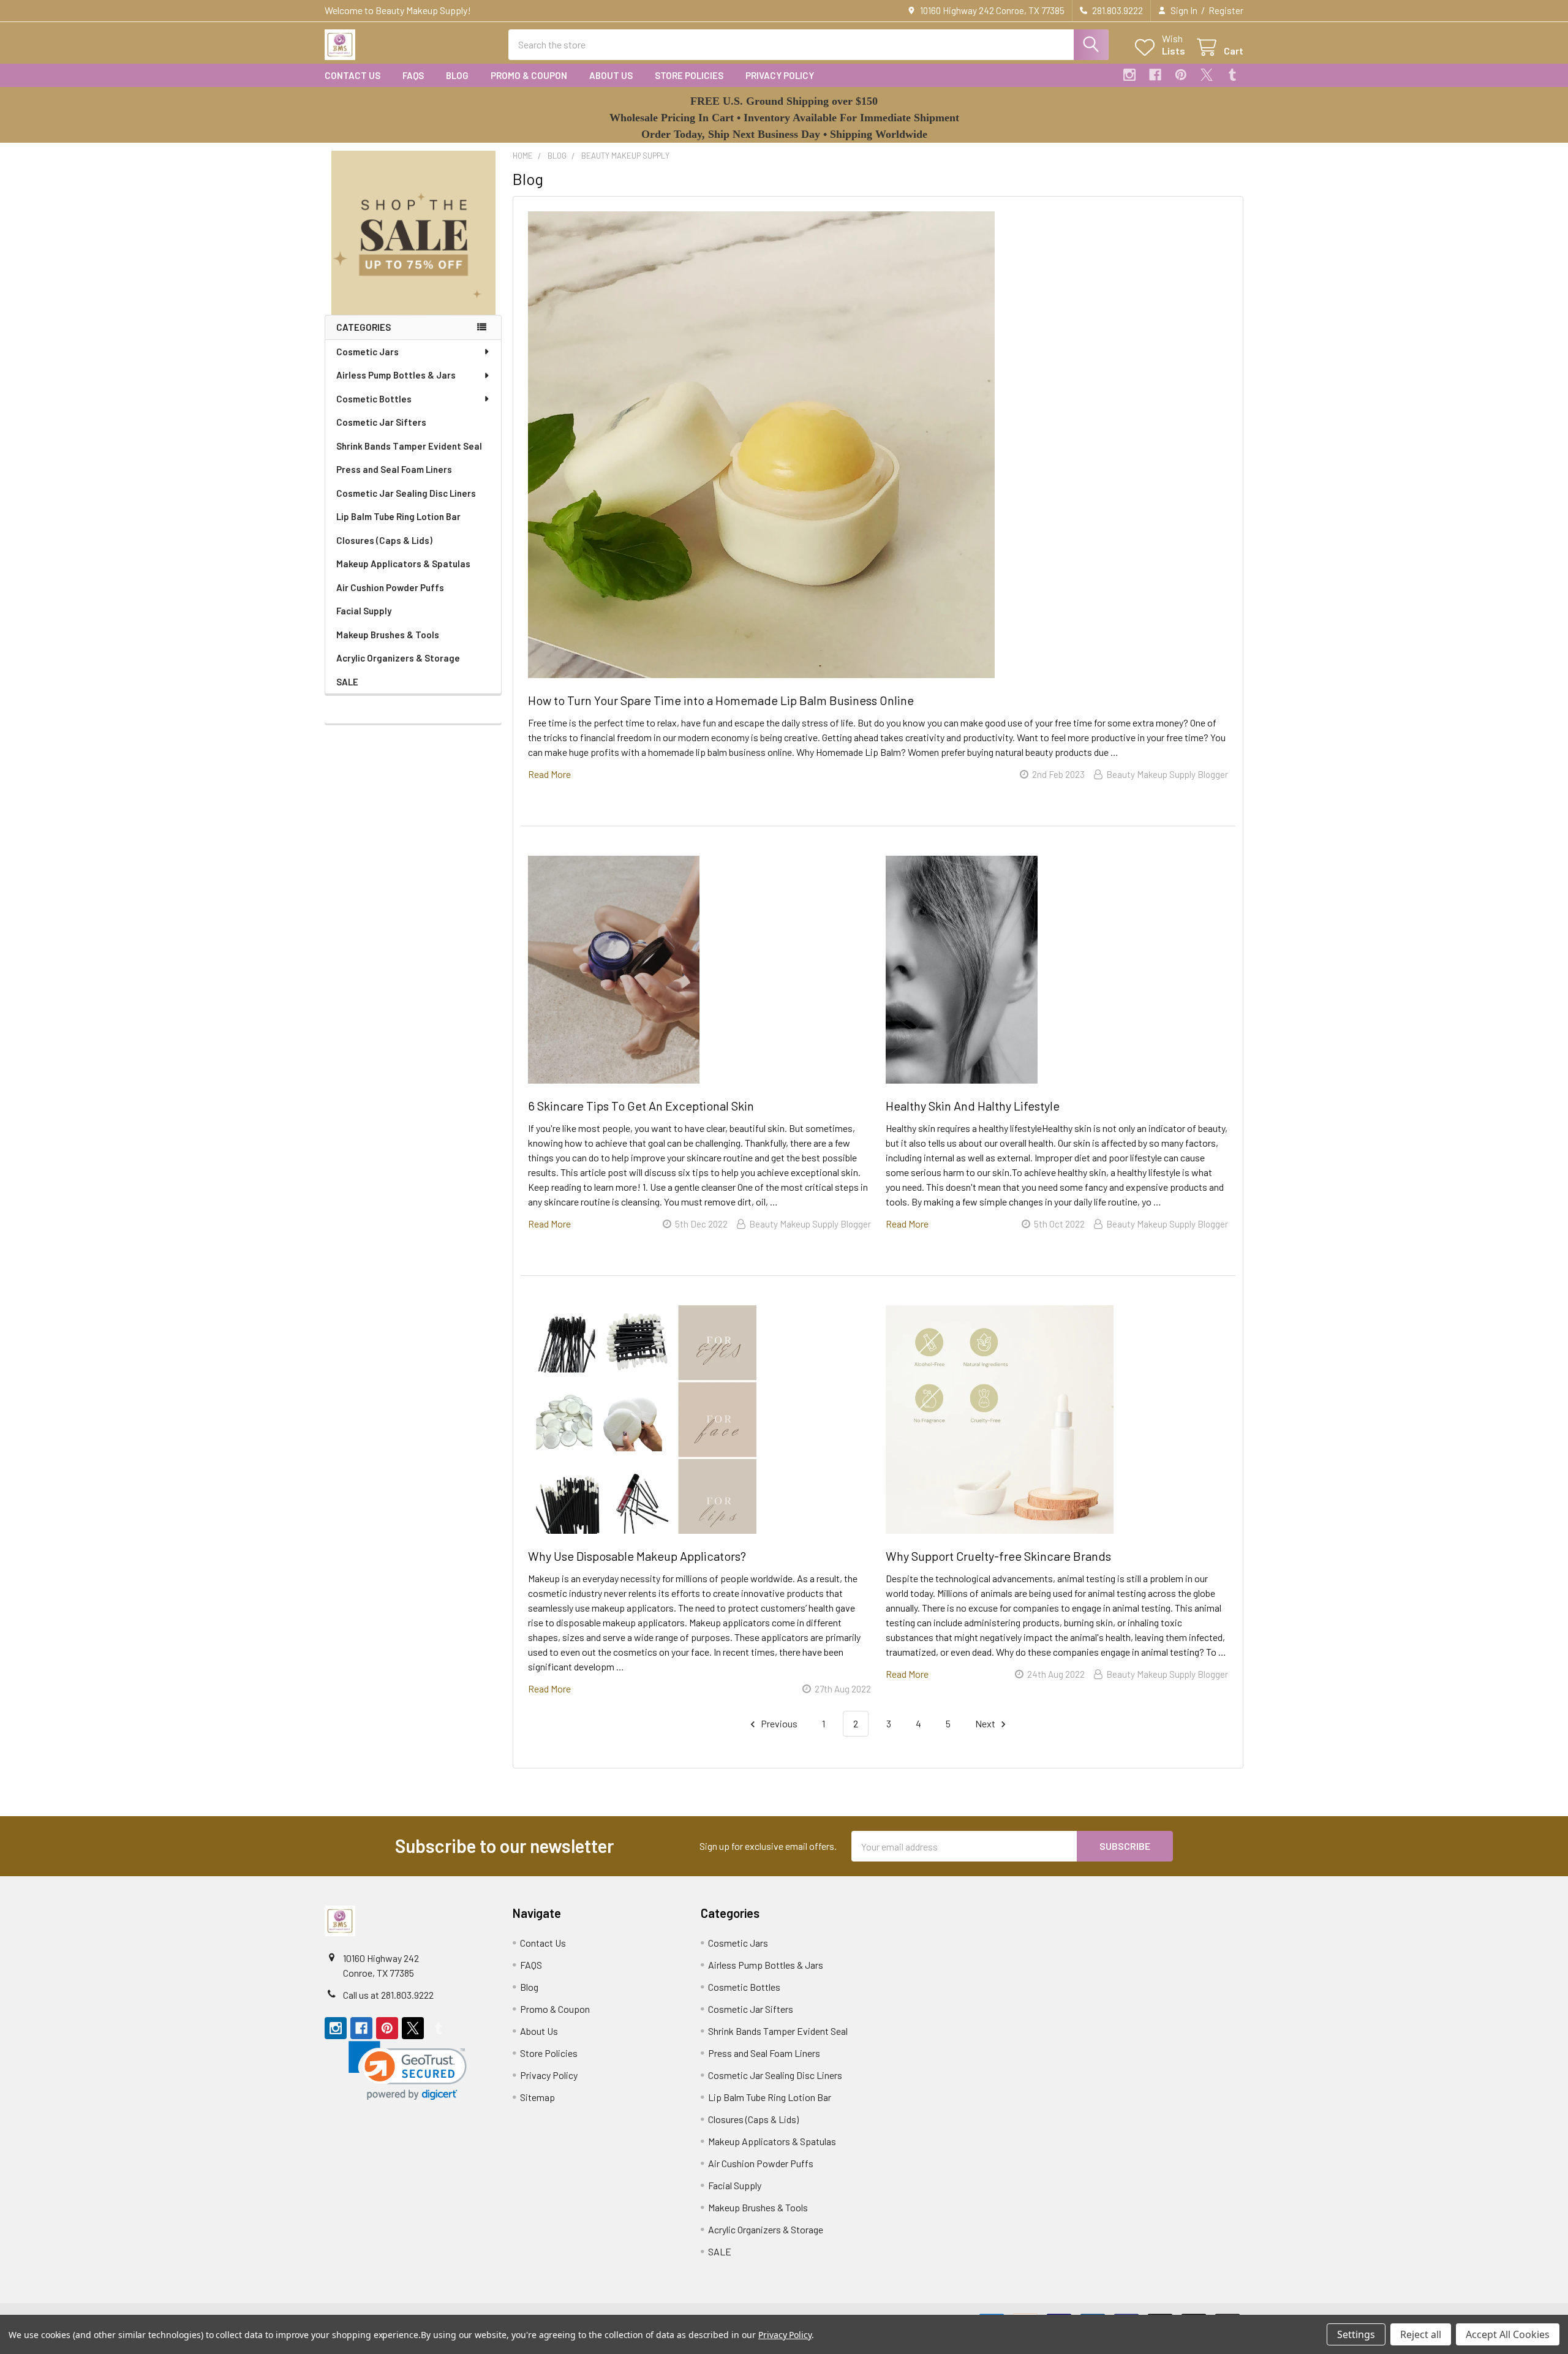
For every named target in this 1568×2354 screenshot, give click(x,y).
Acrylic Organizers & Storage (398, 658)
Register (1226, 10)
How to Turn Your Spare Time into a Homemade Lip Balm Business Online (721, 700)
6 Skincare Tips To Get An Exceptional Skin (641, 1106)
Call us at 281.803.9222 (388, 1995)
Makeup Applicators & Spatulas (403, 564)
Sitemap (537, 2097)
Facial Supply (364, 611)
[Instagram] (1129, 75)
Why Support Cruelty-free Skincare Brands (998, 1556)
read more (549, 774)
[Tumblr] (1232, 75)
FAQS (413, 75)
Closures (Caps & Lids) (384, 540)
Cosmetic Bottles (374, 399)
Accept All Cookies (1508, 2334)
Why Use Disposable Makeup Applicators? (637, 1556)
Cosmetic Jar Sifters (381, 422)
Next (986, 1723)
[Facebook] (1155, 75)
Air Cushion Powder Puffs (390, 587)
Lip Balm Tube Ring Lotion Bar (398, 516)
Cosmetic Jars (367, 352)
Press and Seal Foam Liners (394, 469)
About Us (611, 75)
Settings (1356, 2334)
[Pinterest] (1181, 75)
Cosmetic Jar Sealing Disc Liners (406, 493)
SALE (347, 682)
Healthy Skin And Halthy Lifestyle (973, 1106)
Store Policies (689, 75)
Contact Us (352, 75)
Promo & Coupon (529, 75)
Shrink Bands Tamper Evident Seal (409, 446)
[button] (413, 233)
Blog (457, 75)
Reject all (1421, 2334)
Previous (778, 1723)
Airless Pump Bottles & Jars (396, 375)
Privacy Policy (780, 75)
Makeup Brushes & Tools (388, 635)
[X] (1207, 75)
